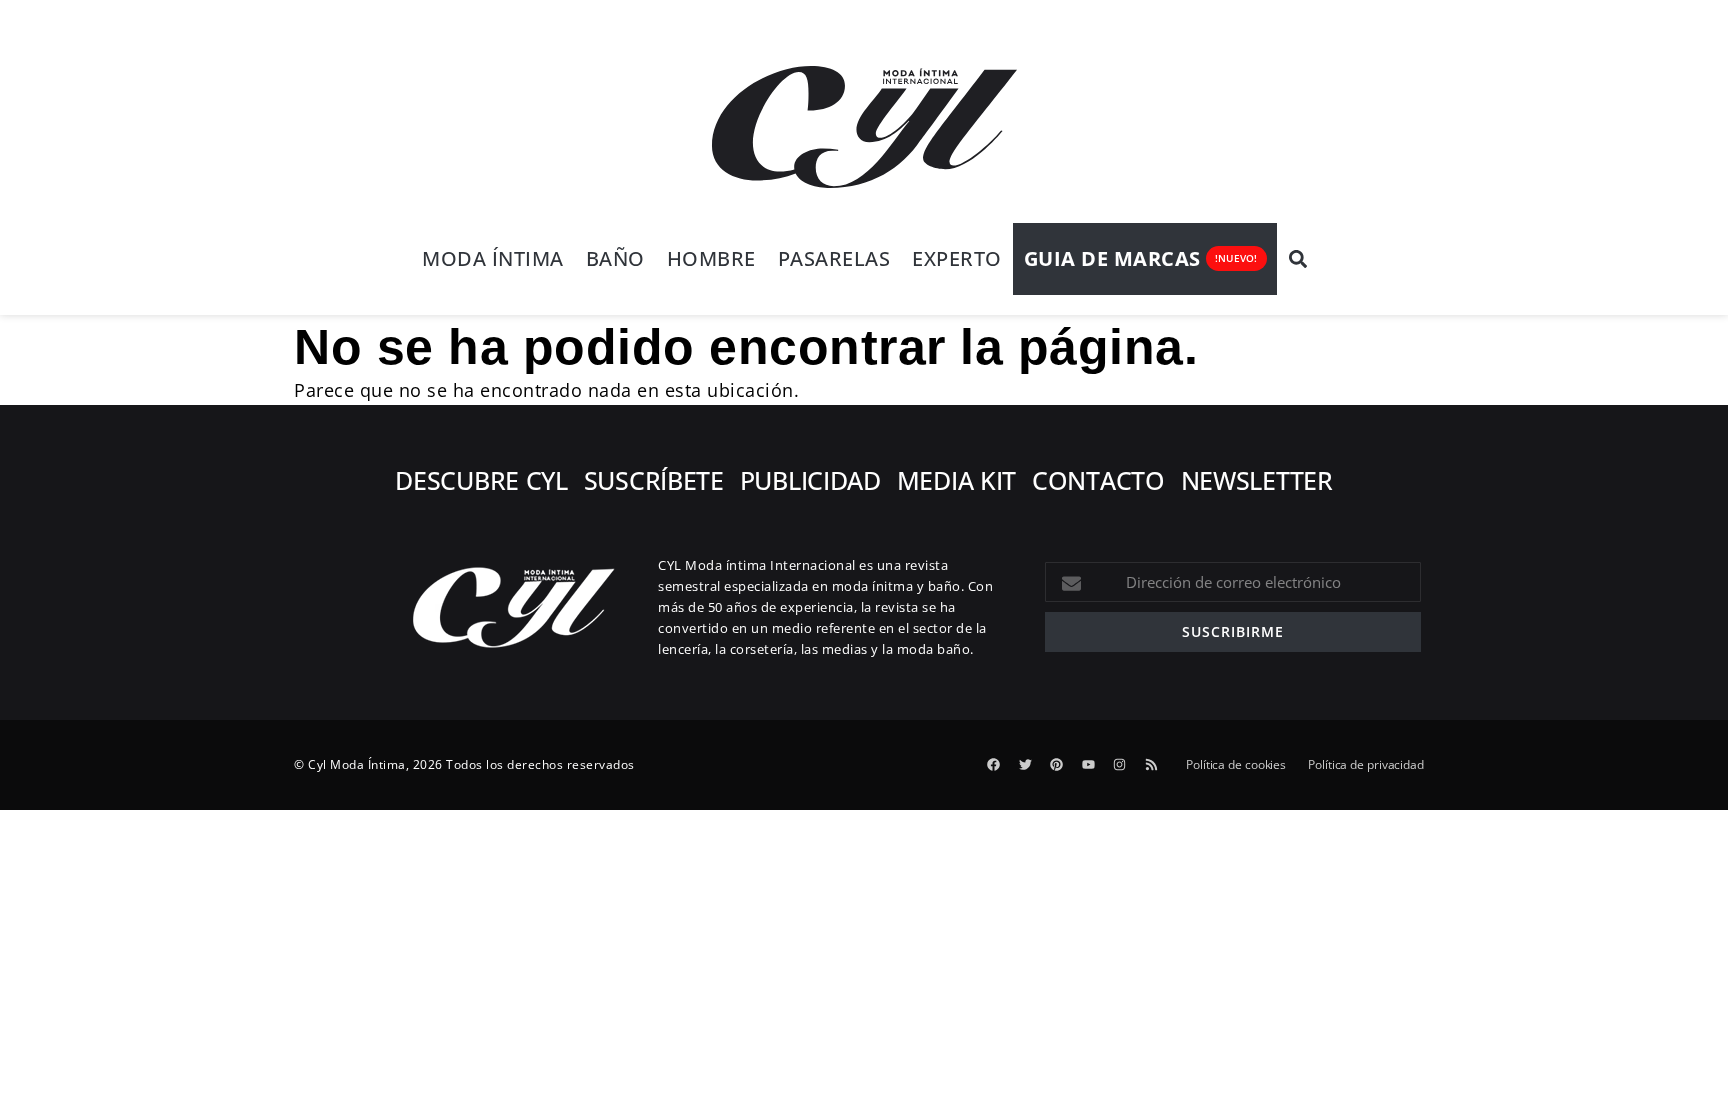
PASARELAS (834, 258)
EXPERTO (957, 258)
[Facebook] (994, 765)
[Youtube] (1088, 765)
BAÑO (615, 258)
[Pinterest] (1057, 765)
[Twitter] (1025, 765)
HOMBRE (711, 258)
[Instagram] (1120, 765)
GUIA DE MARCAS (1112, 258)
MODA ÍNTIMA (493, 258)
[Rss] (1151, 765)
